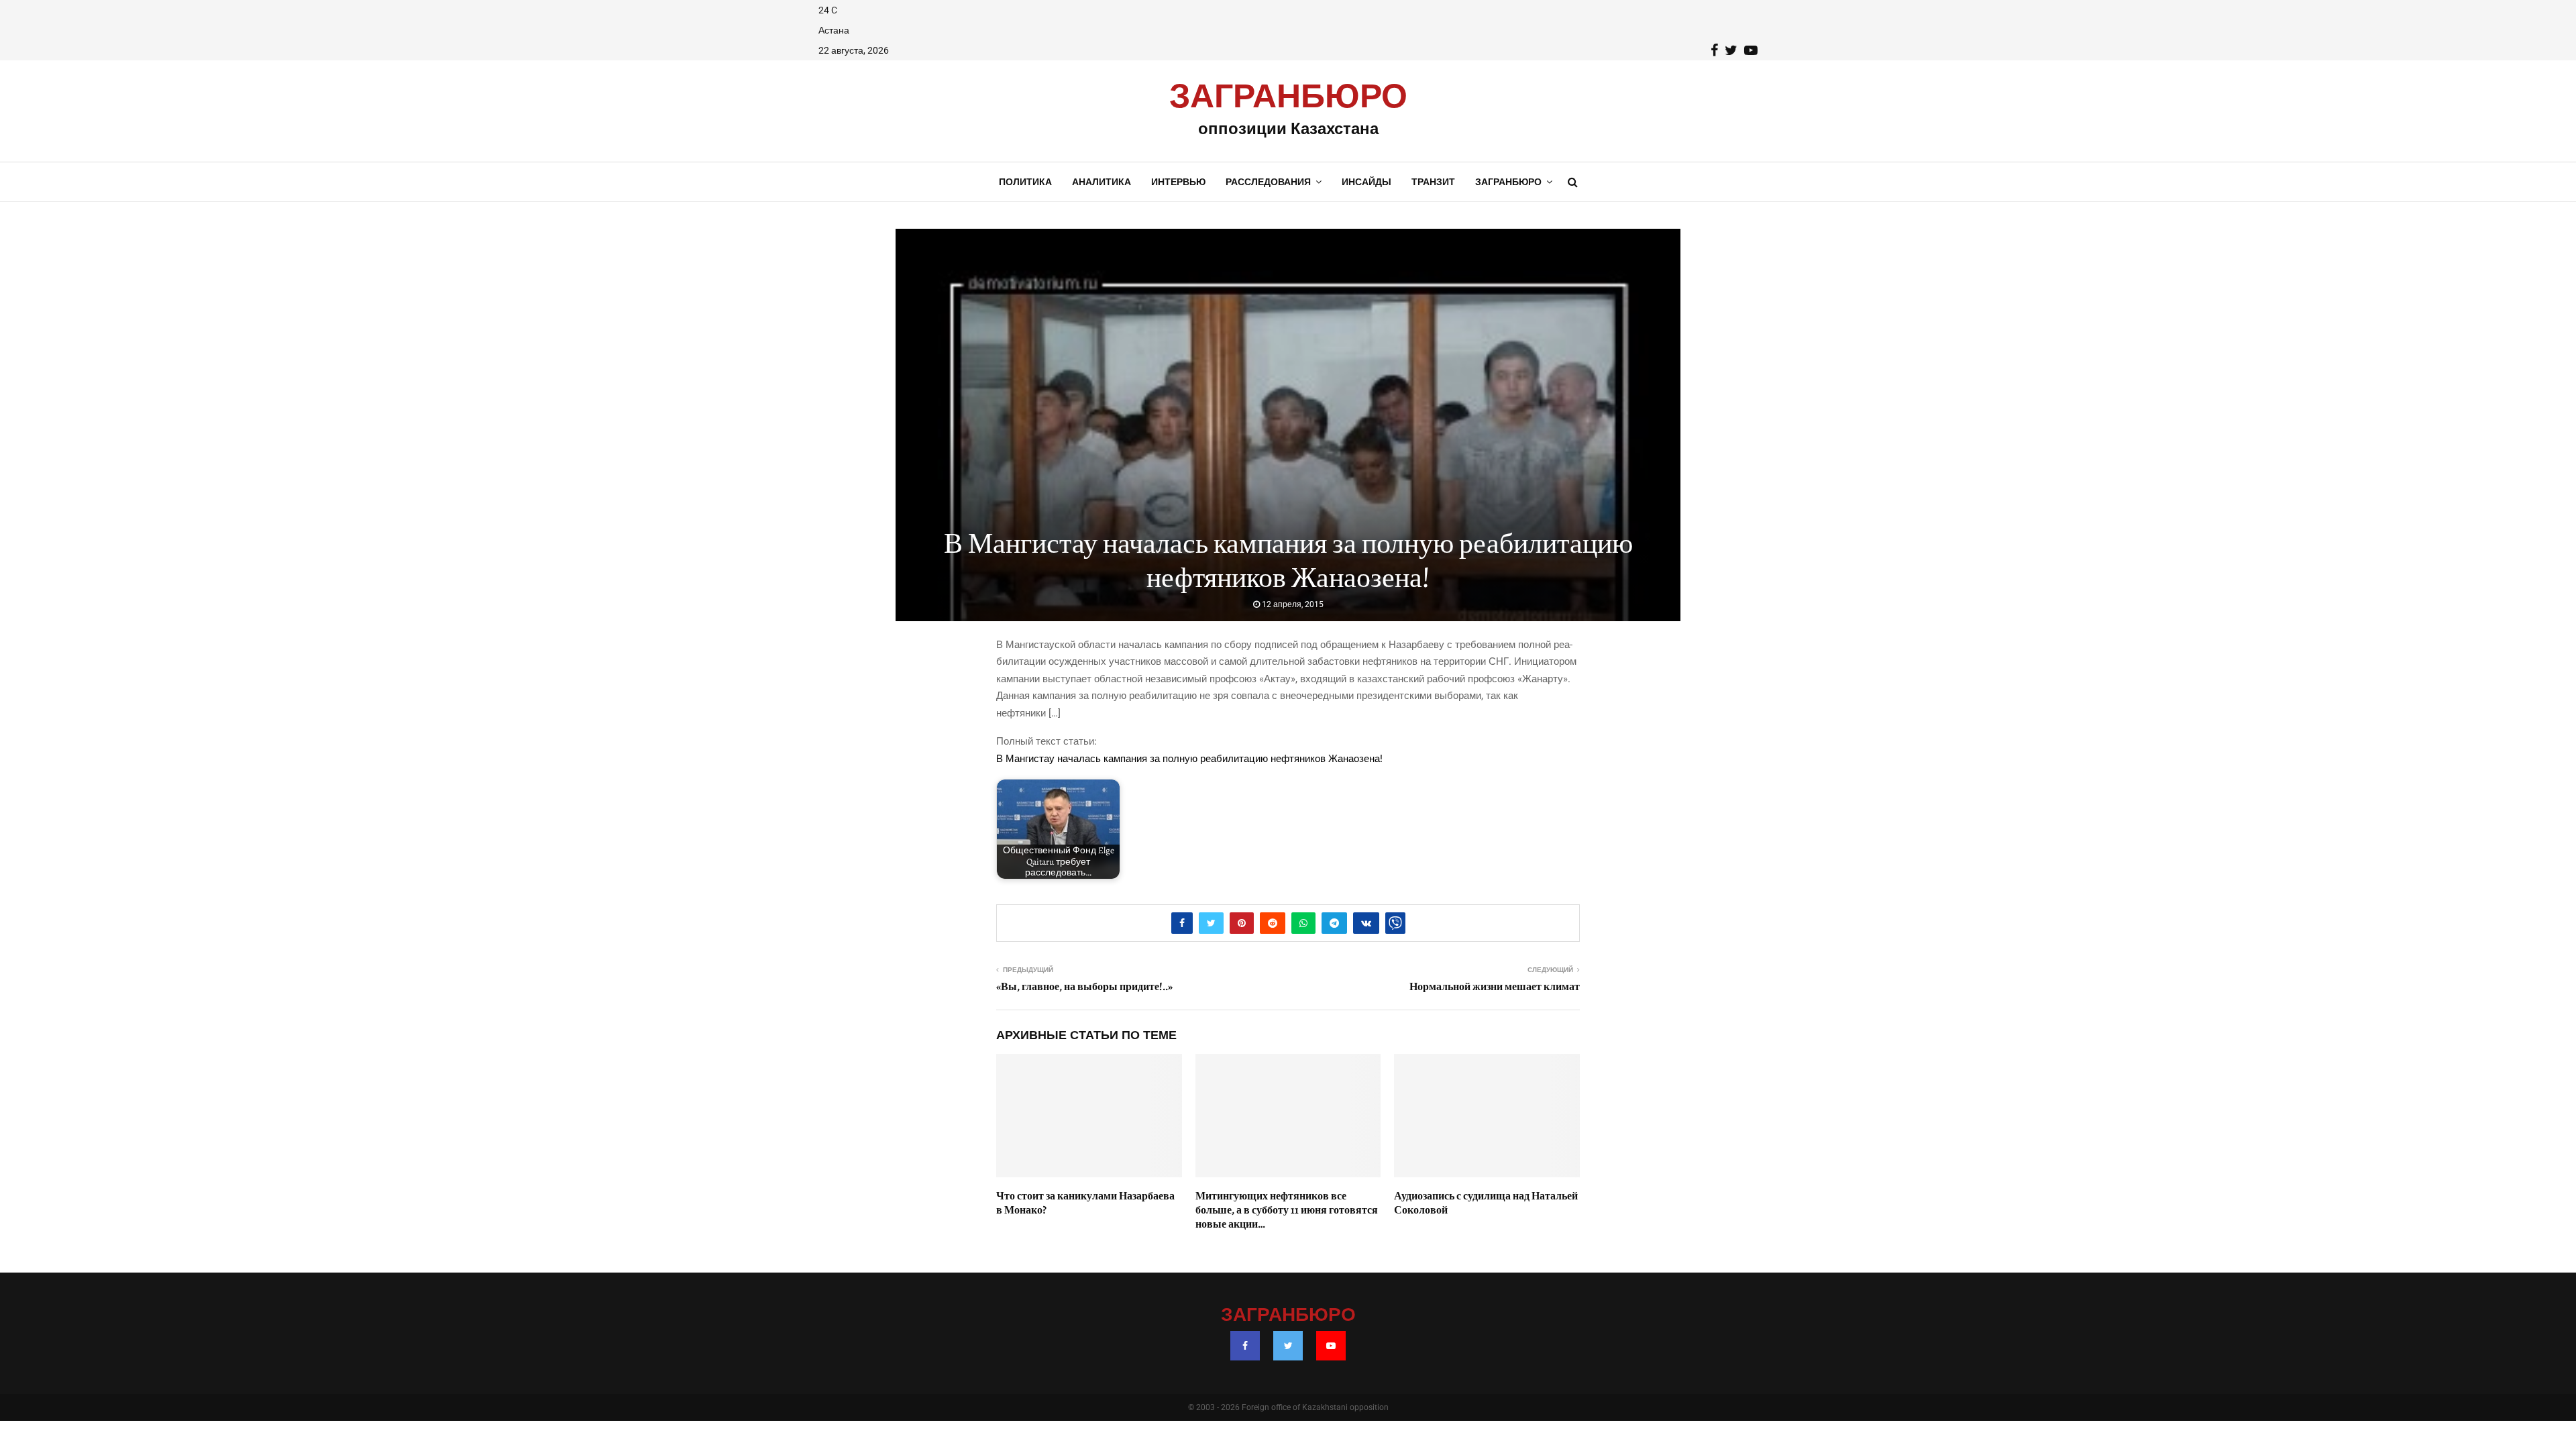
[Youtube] (1331, 1346)
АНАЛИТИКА (1102, 182)
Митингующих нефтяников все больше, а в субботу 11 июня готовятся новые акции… (1287, 1210)
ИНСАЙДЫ (1366, 182)
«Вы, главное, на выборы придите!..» (1084, 987)
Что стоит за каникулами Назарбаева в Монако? (1085, 1203)
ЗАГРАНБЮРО (1288, 97)
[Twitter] (1288, 1346)
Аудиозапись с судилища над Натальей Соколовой (1486, 1203)
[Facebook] (1245, 1346)
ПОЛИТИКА (1025, 182)
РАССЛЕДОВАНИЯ (1268, 182)
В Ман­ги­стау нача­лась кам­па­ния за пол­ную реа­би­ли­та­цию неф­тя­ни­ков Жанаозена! (1189, 759)
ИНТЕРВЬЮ (1178, 182)
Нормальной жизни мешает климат (1495, 987)
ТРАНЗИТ (1433, 182)
